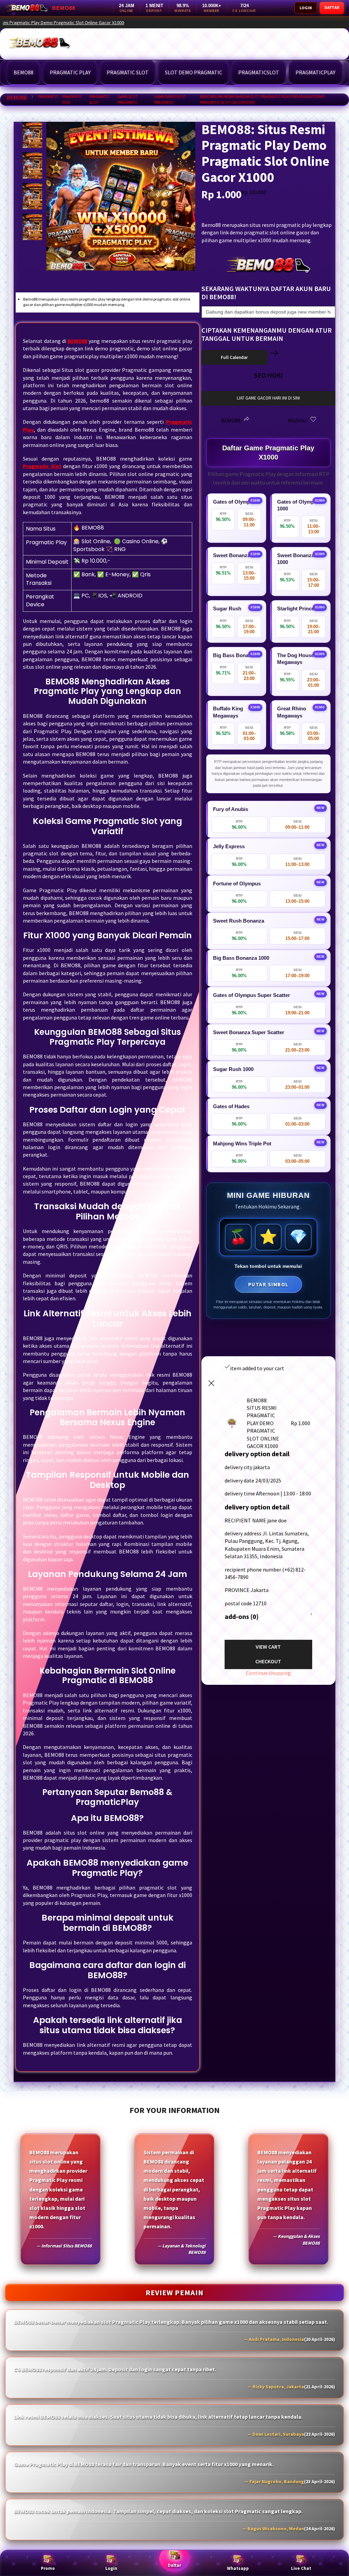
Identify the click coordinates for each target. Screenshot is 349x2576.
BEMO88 (17, 98)
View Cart (268, 1647)
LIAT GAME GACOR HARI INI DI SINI (268, 398)
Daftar (174, 2565)
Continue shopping (268, 1673)
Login (111, 2568)
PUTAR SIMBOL (268, 1284)
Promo (48, 2568)
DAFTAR (332, 7)
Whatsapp (238, 2568)
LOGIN (306, 8)
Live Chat (301, 2568)
